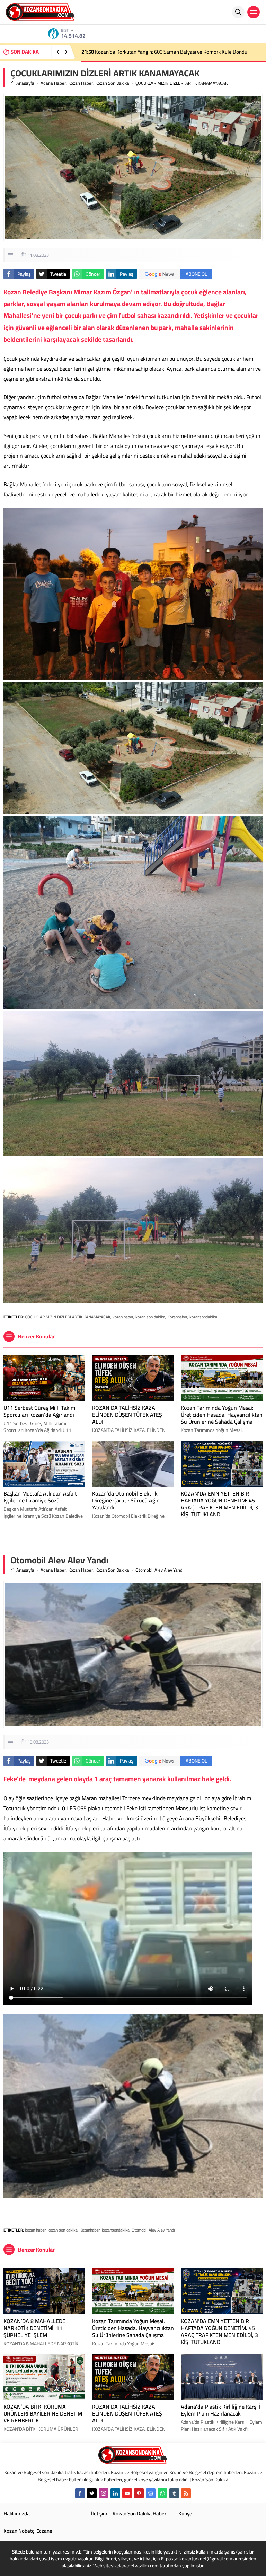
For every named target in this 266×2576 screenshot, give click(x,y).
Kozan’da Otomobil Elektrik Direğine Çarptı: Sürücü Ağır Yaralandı (159, 52)
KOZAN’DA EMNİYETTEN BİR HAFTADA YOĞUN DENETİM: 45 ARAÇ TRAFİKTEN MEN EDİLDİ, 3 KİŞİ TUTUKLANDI (219, 1504)
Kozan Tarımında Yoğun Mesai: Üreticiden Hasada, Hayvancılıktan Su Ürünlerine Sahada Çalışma (222, 1415)
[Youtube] (127, 2493)
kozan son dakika (150, 1317)
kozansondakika (203, 1317)
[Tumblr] (174, 2493)
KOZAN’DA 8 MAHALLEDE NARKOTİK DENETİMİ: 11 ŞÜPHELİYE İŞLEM (34, 2328)
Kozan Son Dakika (112, 83)
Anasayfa (25, 83)
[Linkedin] (115, 2493)
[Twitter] (92, 2493)
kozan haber (123, 1317)
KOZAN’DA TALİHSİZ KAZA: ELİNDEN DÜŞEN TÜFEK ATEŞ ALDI (127, 1415)
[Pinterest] (139, 2493)
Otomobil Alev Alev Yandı (153, 2230)
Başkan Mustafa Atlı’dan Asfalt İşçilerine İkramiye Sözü (40, 1497)
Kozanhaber (177, 1317)
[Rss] (186, 2493)
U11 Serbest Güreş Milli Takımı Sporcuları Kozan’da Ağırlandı (40, 1411)
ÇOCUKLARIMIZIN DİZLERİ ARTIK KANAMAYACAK (68, 1317)
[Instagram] (104, 2493)
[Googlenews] (151, 2493)
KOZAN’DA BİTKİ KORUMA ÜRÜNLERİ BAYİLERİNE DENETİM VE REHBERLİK (43, 2413)
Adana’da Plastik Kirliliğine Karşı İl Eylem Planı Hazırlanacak (221, 2410)
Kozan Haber (81, 83)
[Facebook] (80, 2493)
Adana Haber (53, 83)
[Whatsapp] (162, 2493)
